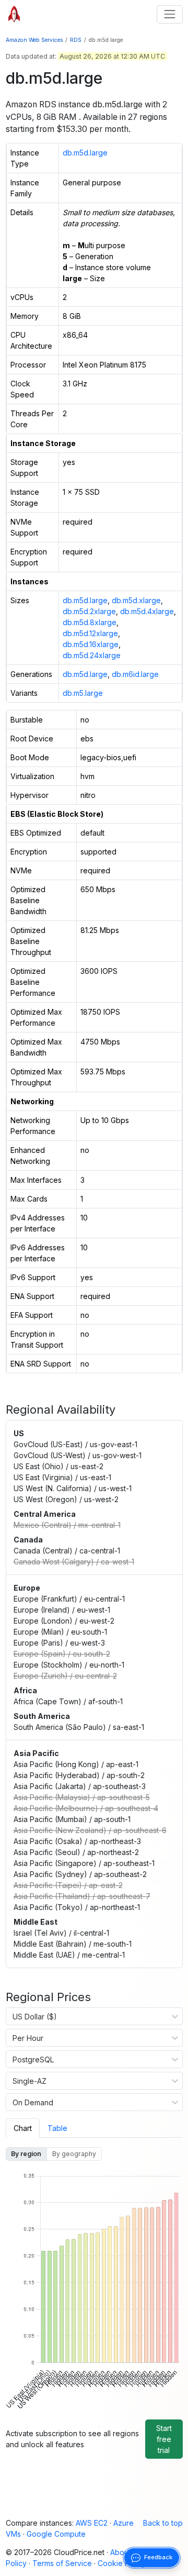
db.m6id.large (135, 674)
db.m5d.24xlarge (92, 655)
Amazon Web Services (34, 40)
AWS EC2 (92, 2523)
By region (26, 2154)
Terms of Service (62, 2563)
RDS (76, 40)
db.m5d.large (85, 153)
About (120, 2552)
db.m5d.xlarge (136, 600)
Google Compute (56, 2534)
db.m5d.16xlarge (91, 644)
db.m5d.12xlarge (90, 633)
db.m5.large (83, 693)
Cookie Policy (122, 2563)
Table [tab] (57, 2128)
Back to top (163, 2523)
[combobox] (13, 2016)
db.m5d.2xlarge (89, 611)
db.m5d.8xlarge (90, 622)
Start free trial (164, 2439)
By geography (74, 2154)
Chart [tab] (23, 2128)
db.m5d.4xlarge (147, 611)
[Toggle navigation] (169, 14)
